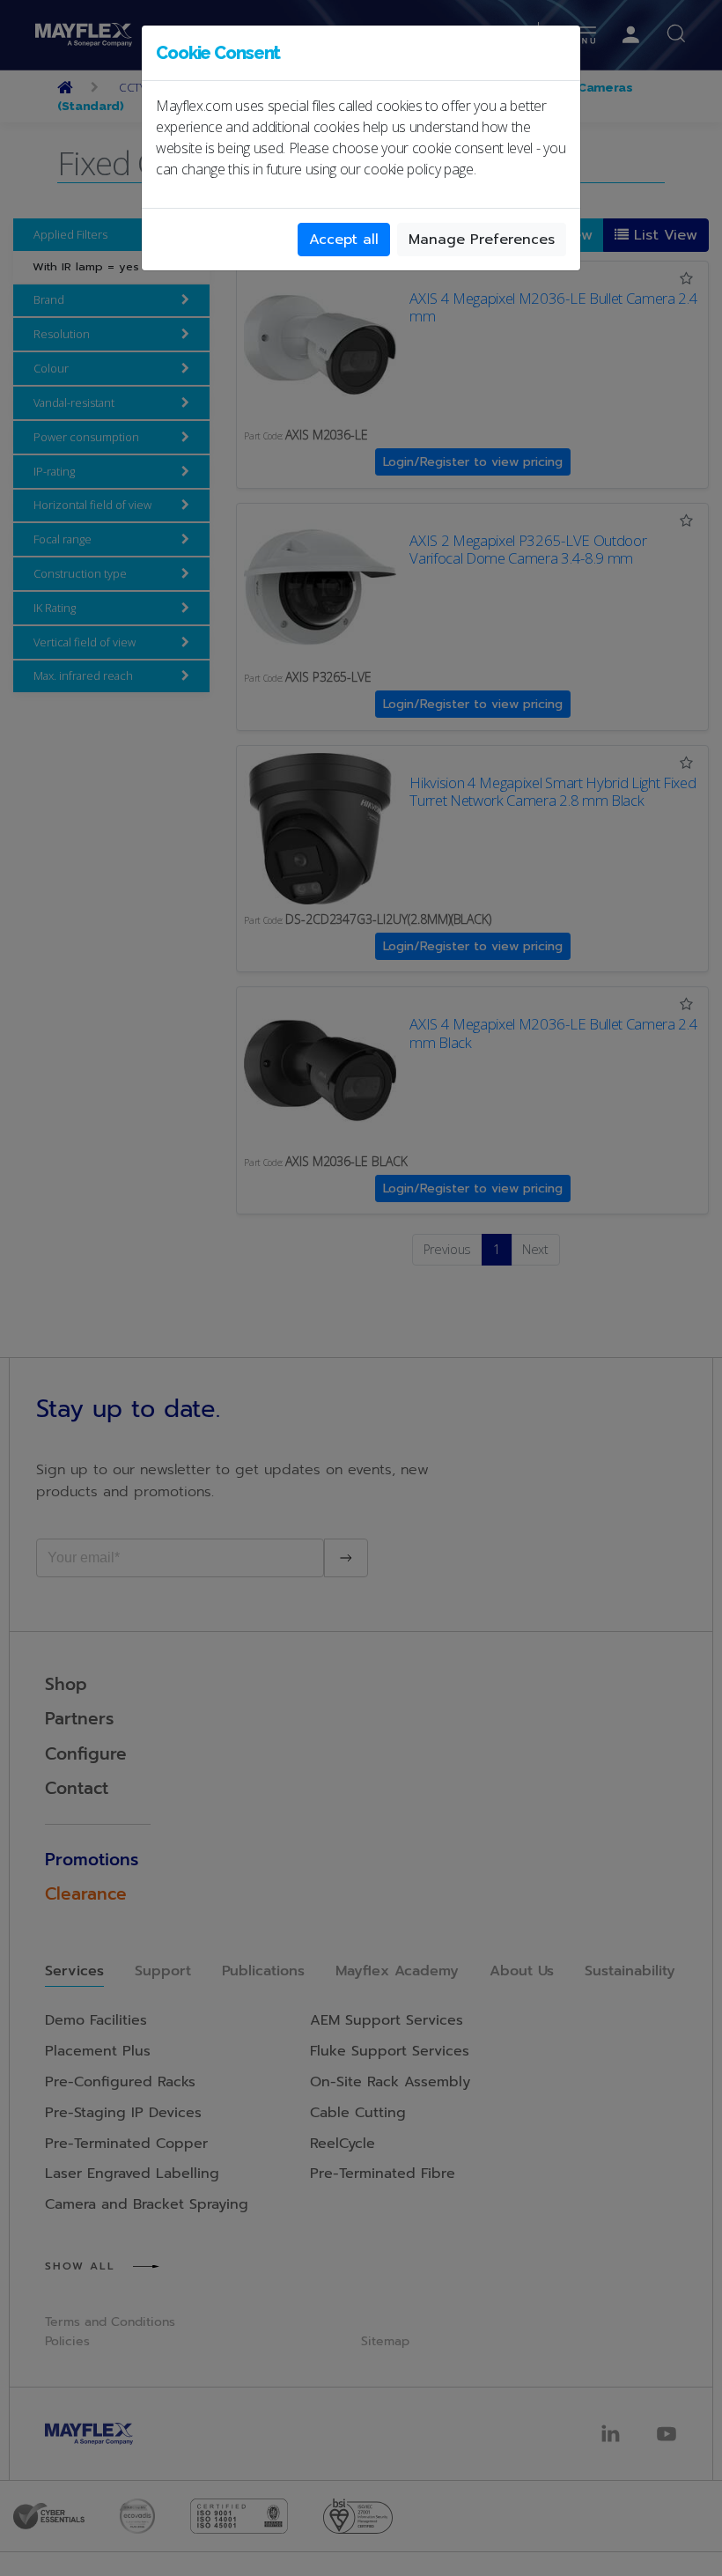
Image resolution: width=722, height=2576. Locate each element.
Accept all (344, 240)
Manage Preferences (482, 240)
